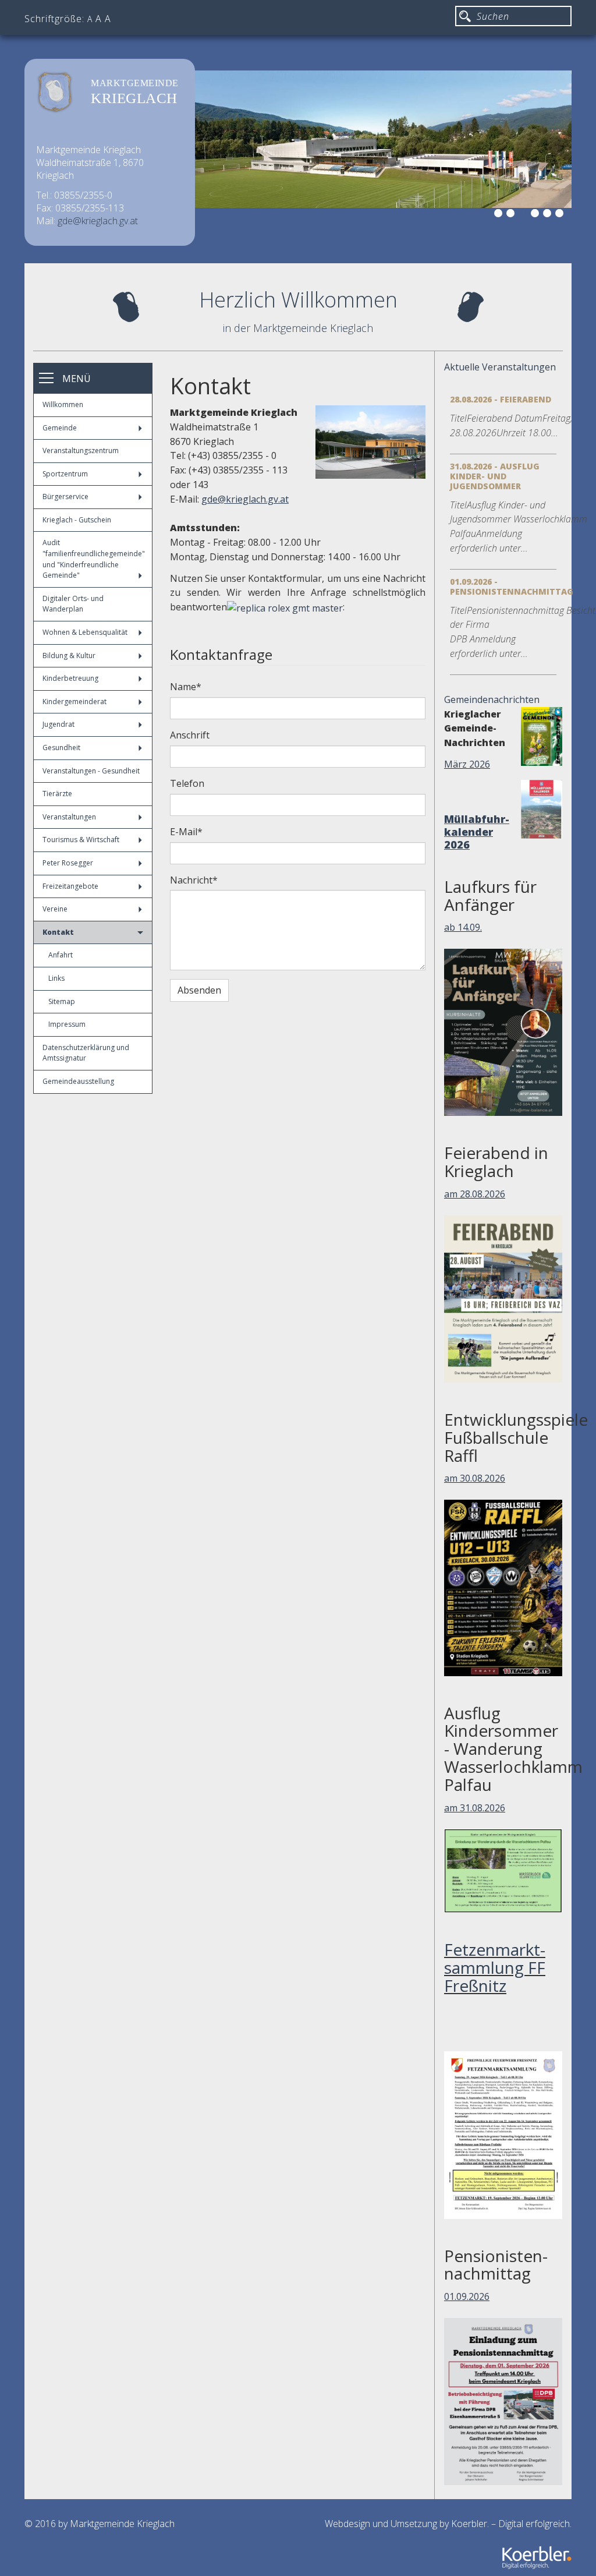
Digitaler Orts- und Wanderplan (73, 604)
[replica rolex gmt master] (285, 607)
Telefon (187, 783)
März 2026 (467, 764)
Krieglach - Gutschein (77, 520)
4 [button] (537, 215)
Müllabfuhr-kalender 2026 (477, 832)
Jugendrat (58, 724)
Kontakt (58, 932)
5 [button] (549, 215)
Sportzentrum (65, 474)
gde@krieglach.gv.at (98, 221)
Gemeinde (60, 428)
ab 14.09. (463, 927)
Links (56, 978)
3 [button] (524, 215)
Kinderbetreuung (70, 678)
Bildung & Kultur (69, 656)
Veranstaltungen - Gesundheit (91, 771)
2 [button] (512, 215)
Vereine (55, 909)
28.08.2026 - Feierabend (501, 399)
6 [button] (561, 215)
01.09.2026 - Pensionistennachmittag (512, 586)
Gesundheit (61, 748)
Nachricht (194, 880)
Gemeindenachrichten (492, 699)
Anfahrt (61, 955)
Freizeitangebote (70, 886)
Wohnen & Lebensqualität (85, 632)
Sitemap (62, 1001)
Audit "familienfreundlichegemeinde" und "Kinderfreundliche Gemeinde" (94, 559)
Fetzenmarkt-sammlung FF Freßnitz (495, 1967)
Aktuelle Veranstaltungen (500, 367)
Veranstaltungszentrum (81, 450)
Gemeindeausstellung (78, 1081)
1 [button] (500, 215)
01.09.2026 (467, 2296)
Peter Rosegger (68, 863)
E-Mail (186, 832)
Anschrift (190, 735)
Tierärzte (57, 794)
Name (186, 687)
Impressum (67, 1024)
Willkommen (63, 404)
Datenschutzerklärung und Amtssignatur (86, 1053)
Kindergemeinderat (74, 702)
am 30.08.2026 (475, 1478)
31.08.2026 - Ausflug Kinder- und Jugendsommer (495, 476)
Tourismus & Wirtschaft (81, 840)
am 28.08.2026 (475, 1194)
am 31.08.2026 (475, 1808)
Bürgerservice (65, 497)
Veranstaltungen (69, 817)
